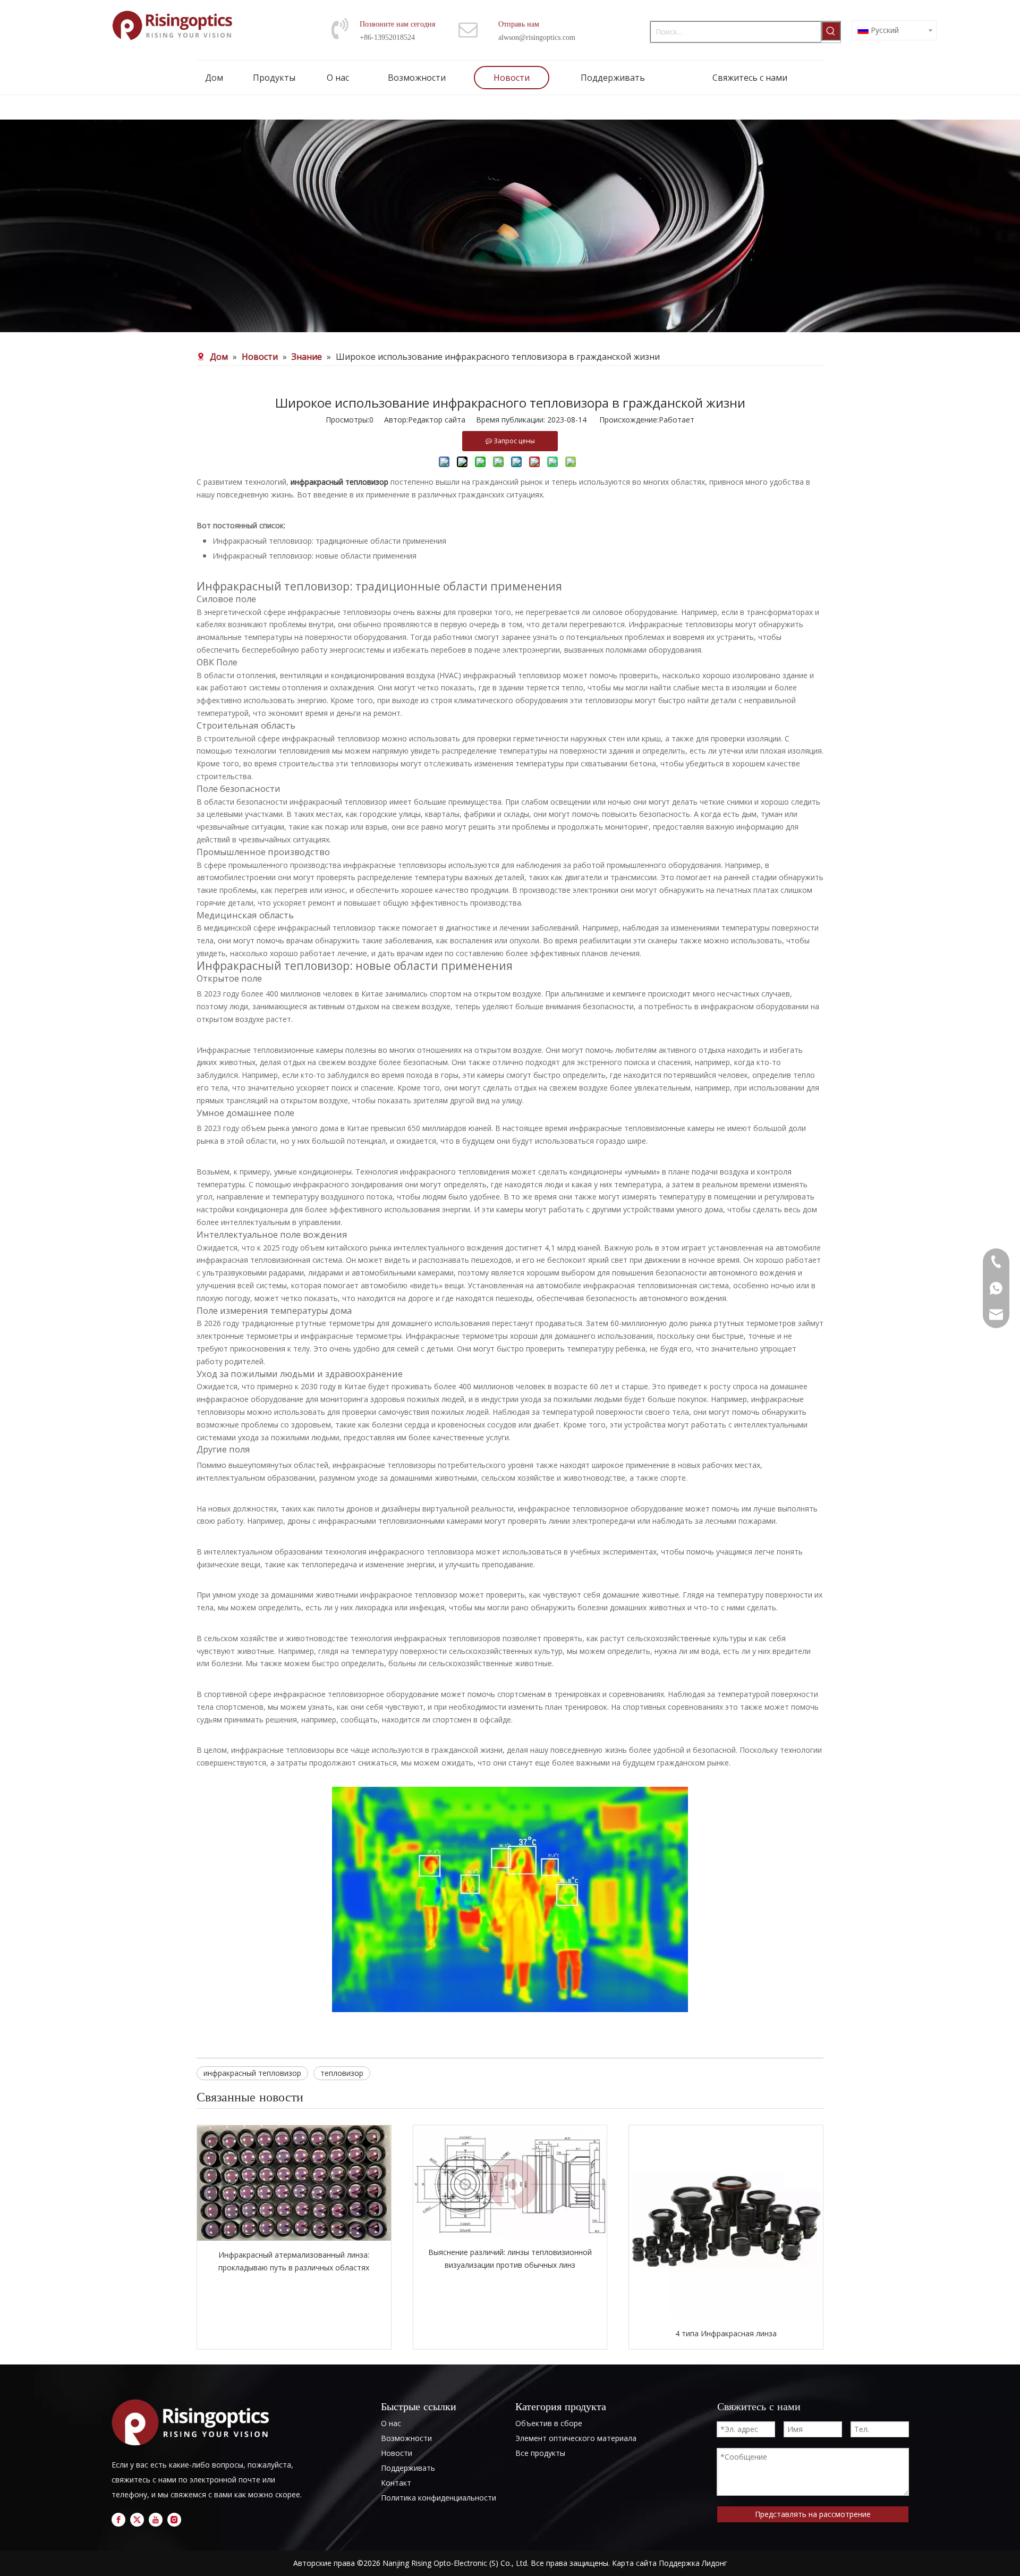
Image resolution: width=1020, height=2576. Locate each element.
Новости (397, 2453)
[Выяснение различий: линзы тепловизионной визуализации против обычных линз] (510, 2182)
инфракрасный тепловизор (252, 2073)
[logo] (194, 2423)
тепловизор (342, 2073)
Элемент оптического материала (576, 2438)
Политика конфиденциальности (439, 2498)
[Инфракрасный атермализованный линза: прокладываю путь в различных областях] (294, 2183)
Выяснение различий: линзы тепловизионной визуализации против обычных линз (510, 2258)
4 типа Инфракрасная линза (726, 2333)
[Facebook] (118, 2520)
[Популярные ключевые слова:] (831, 31)
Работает (677, 420)
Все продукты (540, 2453)
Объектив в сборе (549, 2423)
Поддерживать (408, 2468)
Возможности (406, 2438)
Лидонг (715, 2563)
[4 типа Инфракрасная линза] (726, 2222)
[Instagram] (174, 2520)
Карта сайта (634, 2563)
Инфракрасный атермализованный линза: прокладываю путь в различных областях (294, 2261)
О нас (391, 2423)
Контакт (396, 2483)
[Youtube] (156, 2520)
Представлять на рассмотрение (813, 2514)
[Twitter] (137, 2520)
